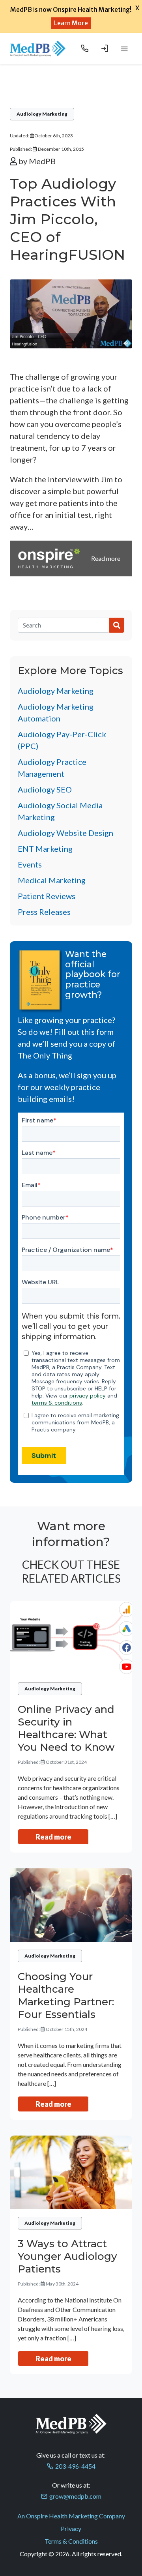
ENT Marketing (45, 849)
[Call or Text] (85, 49)
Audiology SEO (45, 789)
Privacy (71, 2528)
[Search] (64, 625)
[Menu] (124, 49)
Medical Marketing (52, 880)
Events (30, 864)
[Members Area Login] (105, 49)
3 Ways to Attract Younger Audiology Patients (67, 2256)
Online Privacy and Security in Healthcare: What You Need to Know (66, 1728)
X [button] (137, 8)
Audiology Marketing (42, 114)
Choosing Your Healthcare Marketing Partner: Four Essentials (66, 1995)
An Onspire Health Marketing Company (71, 2516)
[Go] (117, 625)
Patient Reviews (47, 896)
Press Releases (44, 912)
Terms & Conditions (71, 2541)
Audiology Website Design (65, 833)
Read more (53, 1837)
